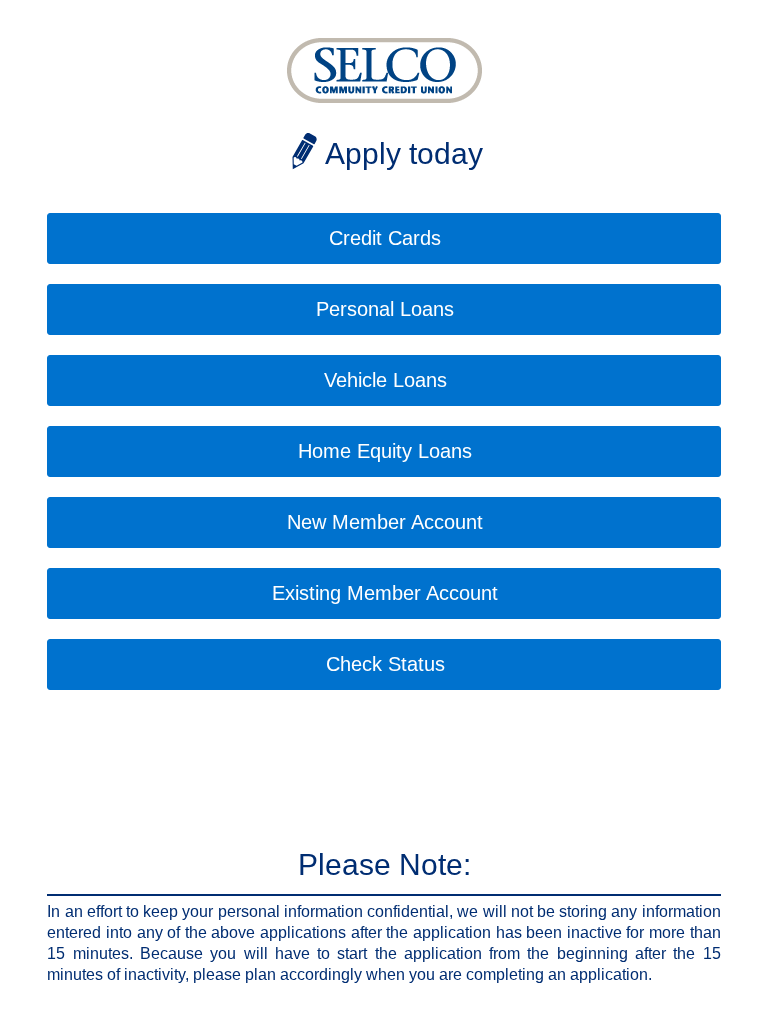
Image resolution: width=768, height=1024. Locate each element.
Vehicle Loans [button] (385, 380)
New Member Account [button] (385, 522)
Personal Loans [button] (385, 309)
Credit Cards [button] (385, 238)
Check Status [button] (385, 664)
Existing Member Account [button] (385, 593)
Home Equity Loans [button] (385, 451)
